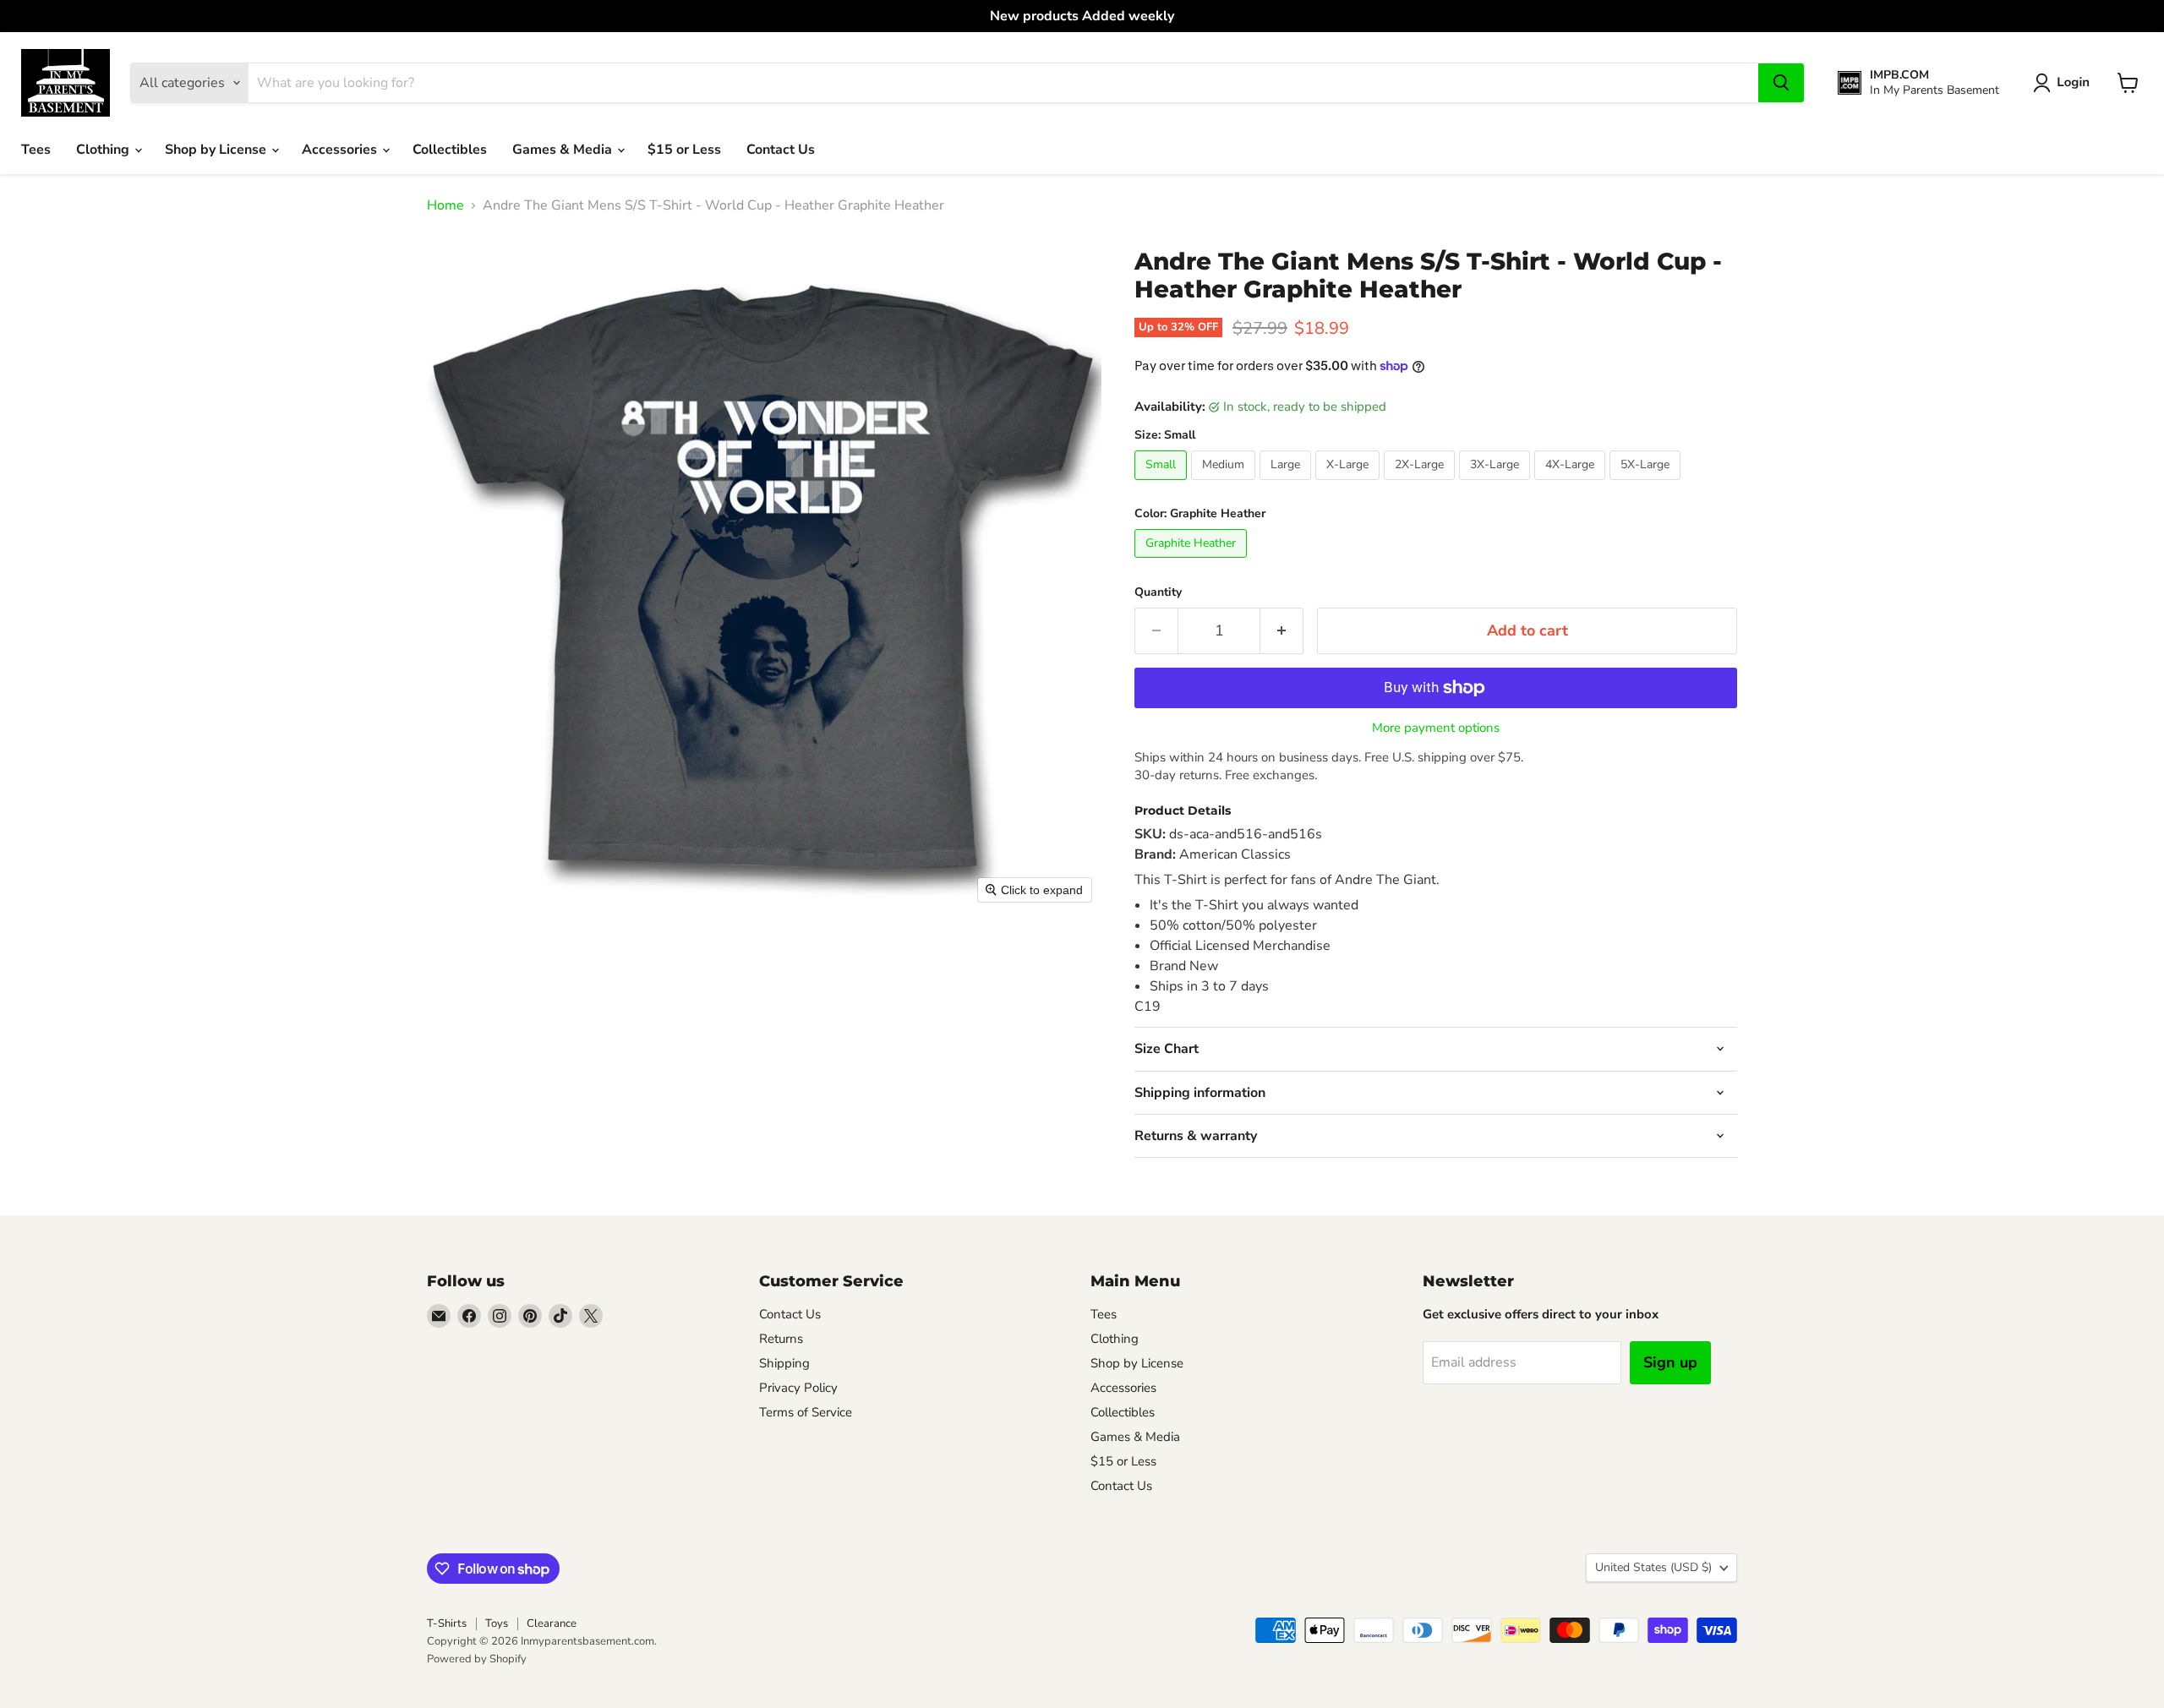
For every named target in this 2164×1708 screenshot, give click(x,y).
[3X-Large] (1497, 484)
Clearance (552, 1623)
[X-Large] (1350, 484)
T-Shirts (447, 1623)
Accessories (341, 150)
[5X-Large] (1647, 484)
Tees (36, 150)
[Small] (1163, 484)
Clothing (104, 150)
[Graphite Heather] (1193, 562)
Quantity (1158, 592)
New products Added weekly (1082, 16)
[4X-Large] (1572, 484)
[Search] (1781, 83)
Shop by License (217, 150)
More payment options (1436, 728)
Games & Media (564, 150)
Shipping (784, 1363)
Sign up (1670, 1362)
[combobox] (1003, 83)
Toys (497, 1623)
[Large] (1287, 484)
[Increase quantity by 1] (1282, 631)
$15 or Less (684, 150)
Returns (781, 1339)
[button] (2065, 83)
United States (1653, 1567)
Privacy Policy (798, 1388)
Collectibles (450, 150)
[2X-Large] (1421, 484)
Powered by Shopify (477, 1659)
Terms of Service (806, 1412)
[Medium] (1225, 484)
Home (445, 205)
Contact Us (781, 150)
